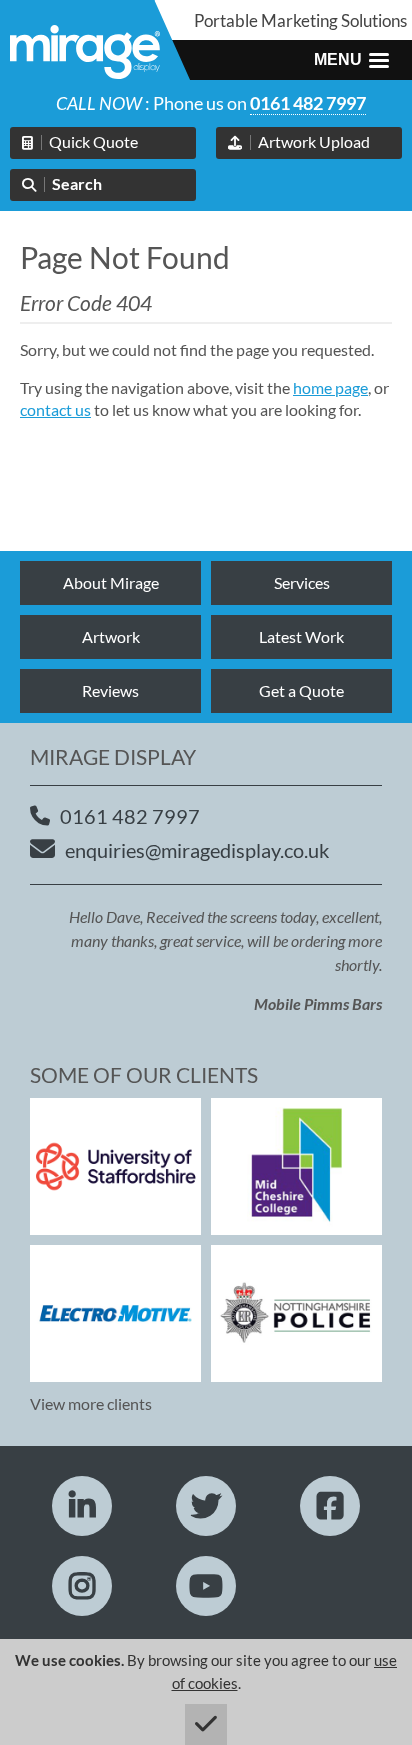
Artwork (111, 636)
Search (77, 183)
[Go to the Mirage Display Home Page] (85, 55)
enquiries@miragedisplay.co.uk (197, 850)
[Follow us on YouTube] (206, 1586)
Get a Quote (301, 690)
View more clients (91, 1403)
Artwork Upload (314, 141)
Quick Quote (93, 141)
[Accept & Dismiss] (206, 1724)
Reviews (110, 690)
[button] (351, 60)
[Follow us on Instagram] (82, 1586)
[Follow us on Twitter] (206, 1506)
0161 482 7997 (308, 103)
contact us (55, 409)
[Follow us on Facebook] (330, 1506)
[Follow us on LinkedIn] (82, 1506)
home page (330, 387)
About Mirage (111, 582)
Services (302, 582)
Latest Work (301, 636)
